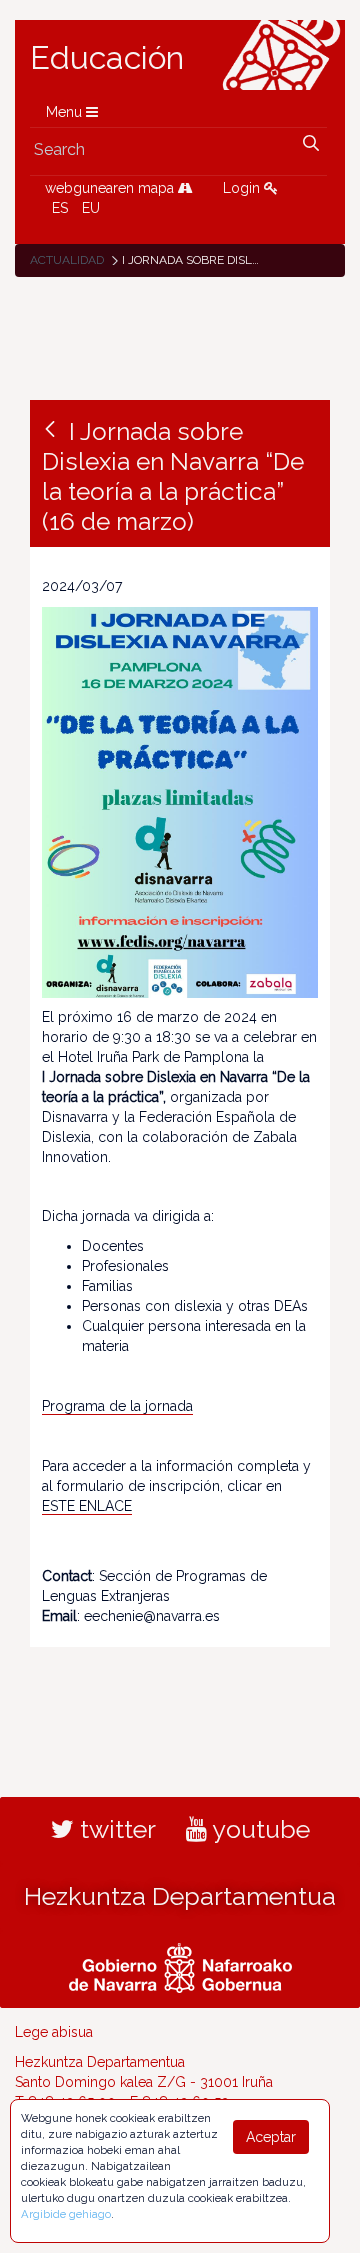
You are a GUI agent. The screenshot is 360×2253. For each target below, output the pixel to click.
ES (60, 208)
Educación (107, 58)
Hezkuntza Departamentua (180, 1896)
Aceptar (271, 2137)
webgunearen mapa (111, 188)
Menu (66, 112)
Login (243, 188)
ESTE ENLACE (87, 1506)
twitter (115, 1829)
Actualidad (67, 260)
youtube (258, 1829)
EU (91, 208)
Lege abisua (54, 2032)
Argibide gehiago (66, 2214)
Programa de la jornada (117, 1406)
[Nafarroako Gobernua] (180, 1966)
